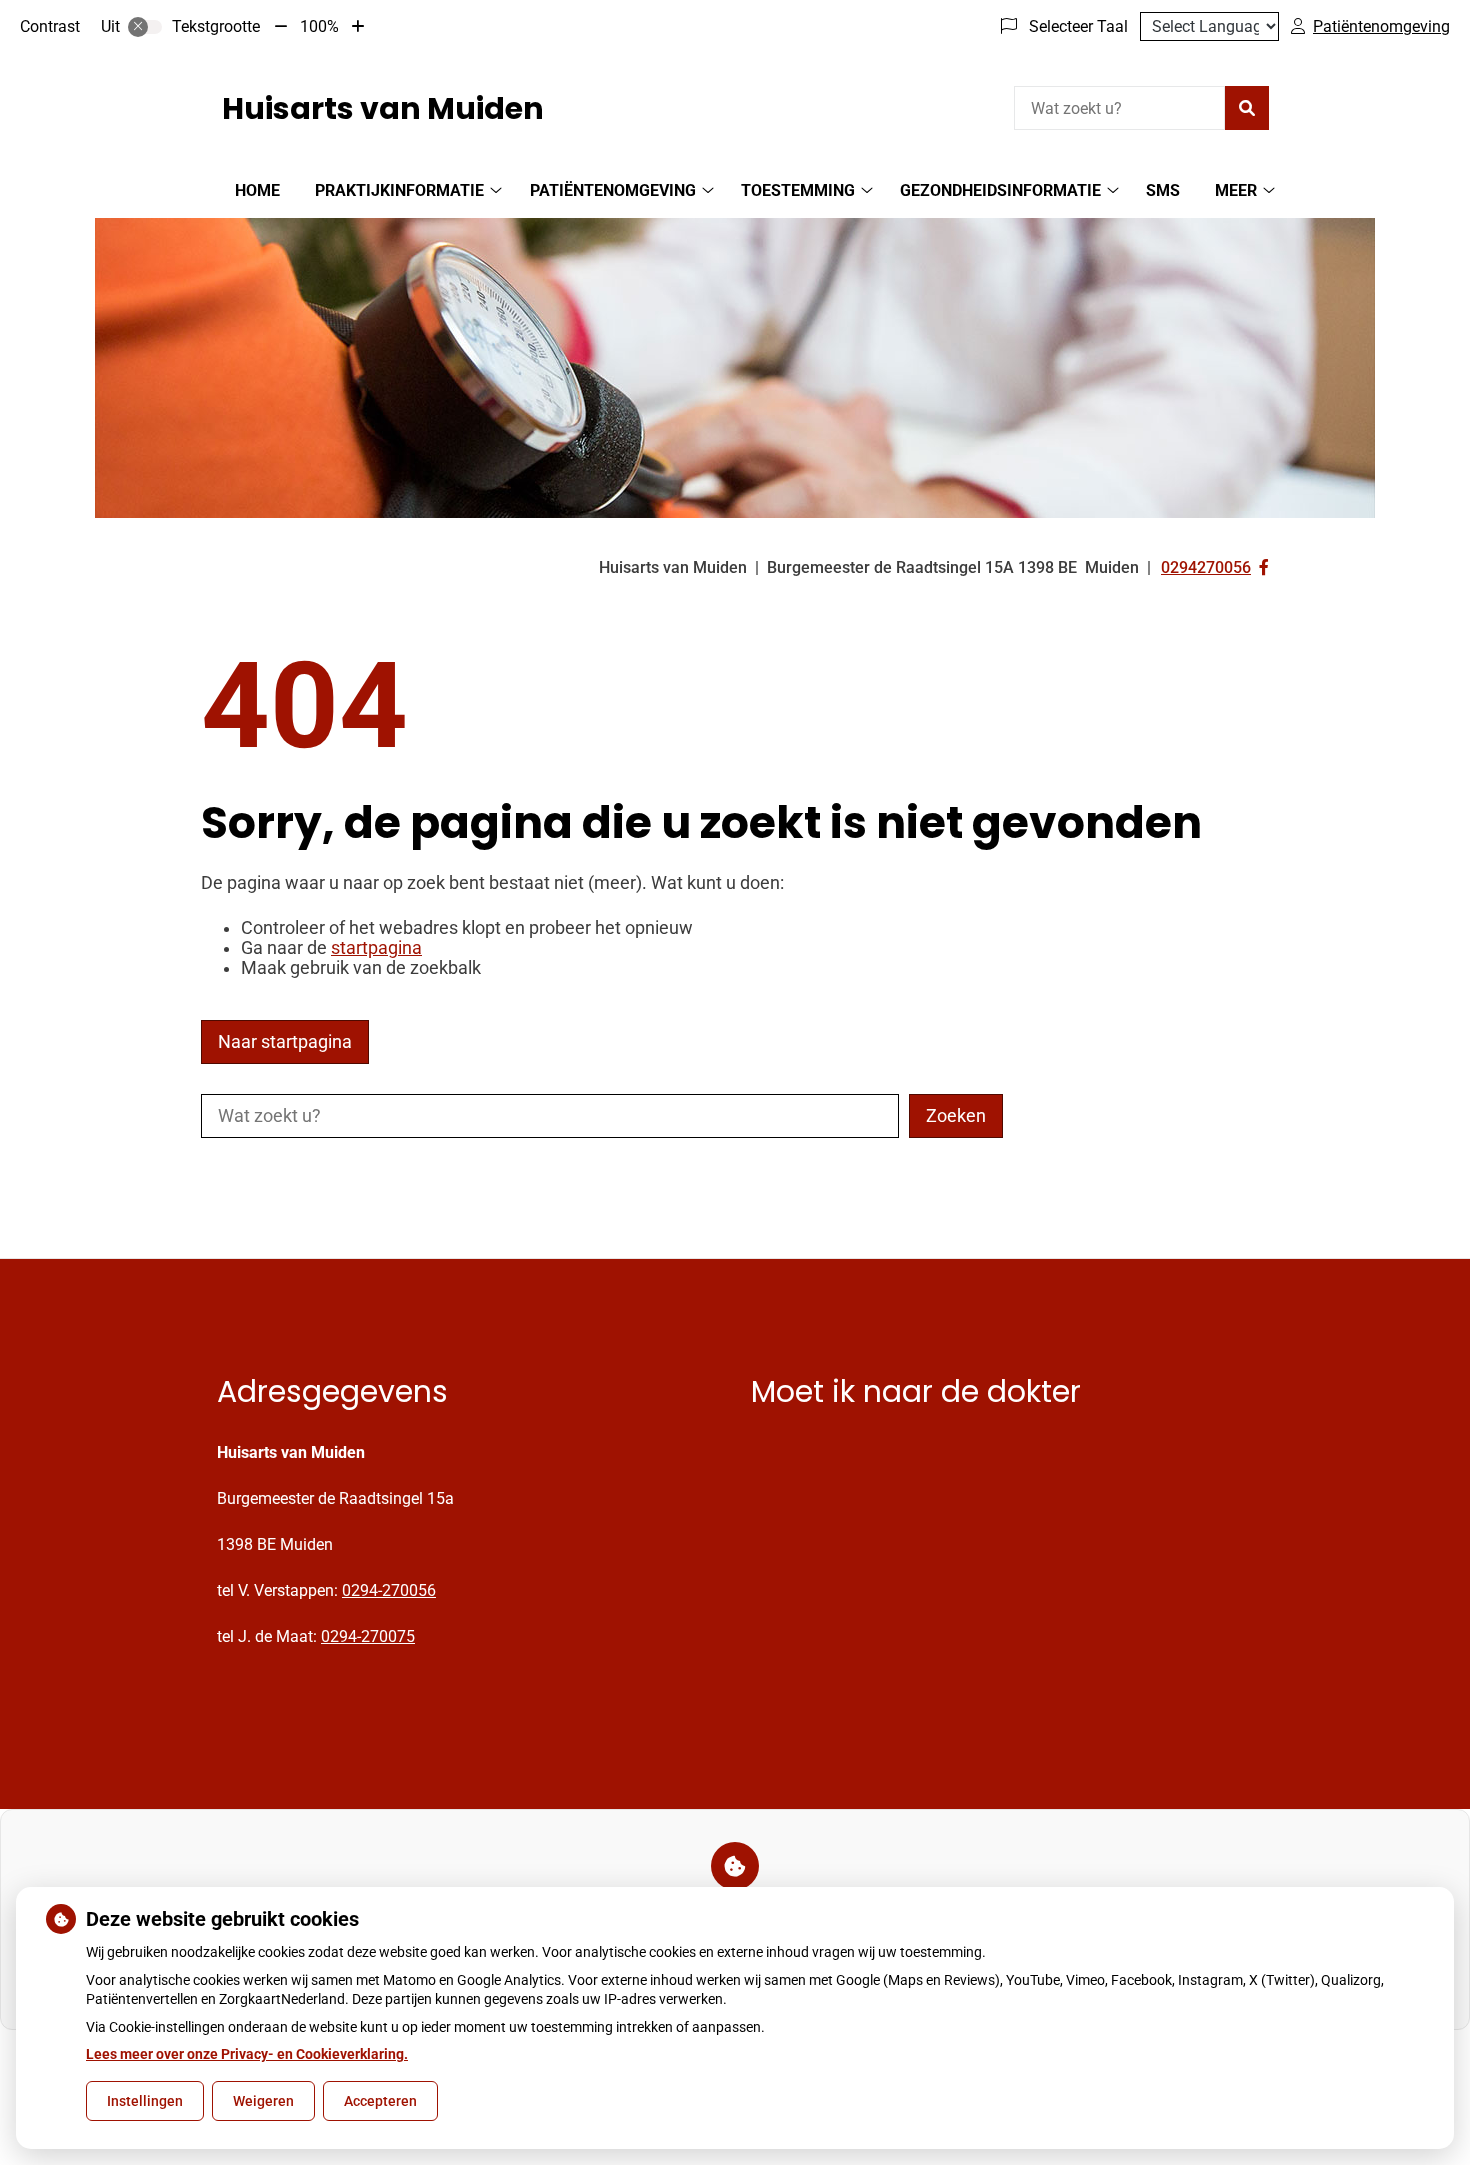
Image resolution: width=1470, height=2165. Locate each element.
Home (257, 190)
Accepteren (380, 2101)
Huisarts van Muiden (383, 108)
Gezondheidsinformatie (1000, 190)
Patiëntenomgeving (613, 190)
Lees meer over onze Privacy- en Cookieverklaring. (247, 2054)
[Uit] (145, 27)
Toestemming (798, 190)
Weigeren (263, 2101)
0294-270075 (368, 1636)
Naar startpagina (285, 1042)
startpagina (376, 948)
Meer (1236, 190)
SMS (1163, 190)
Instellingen (145, 2101)
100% (319, 26)
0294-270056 (389, 1590)
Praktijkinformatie (399, 190)
